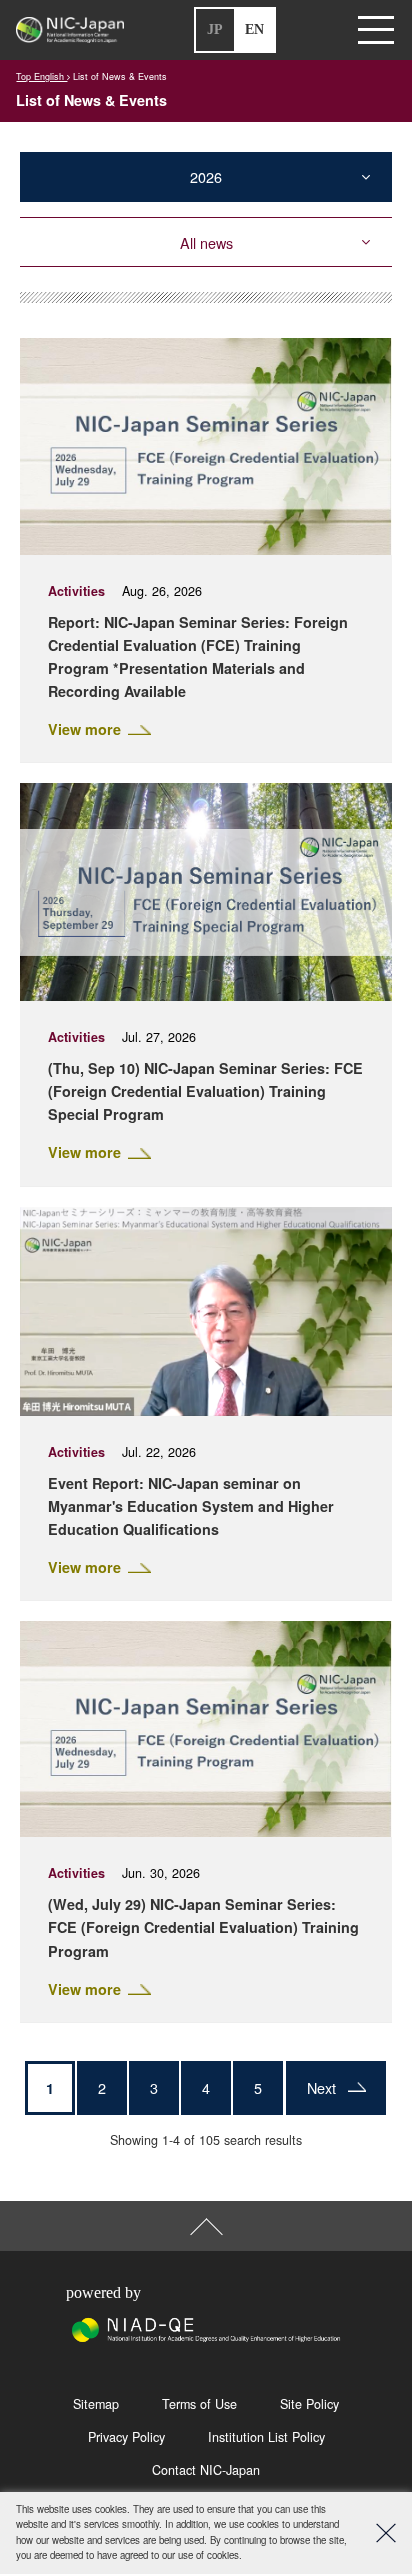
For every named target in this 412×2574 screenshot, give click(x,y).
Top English (41, 76)
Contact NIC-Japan (206, 2470)
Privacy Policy (126, 2437)
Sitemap (96, 2404)
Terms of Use (199, 2404)
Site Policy (309, 2404)
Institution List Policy (266, 2437)
